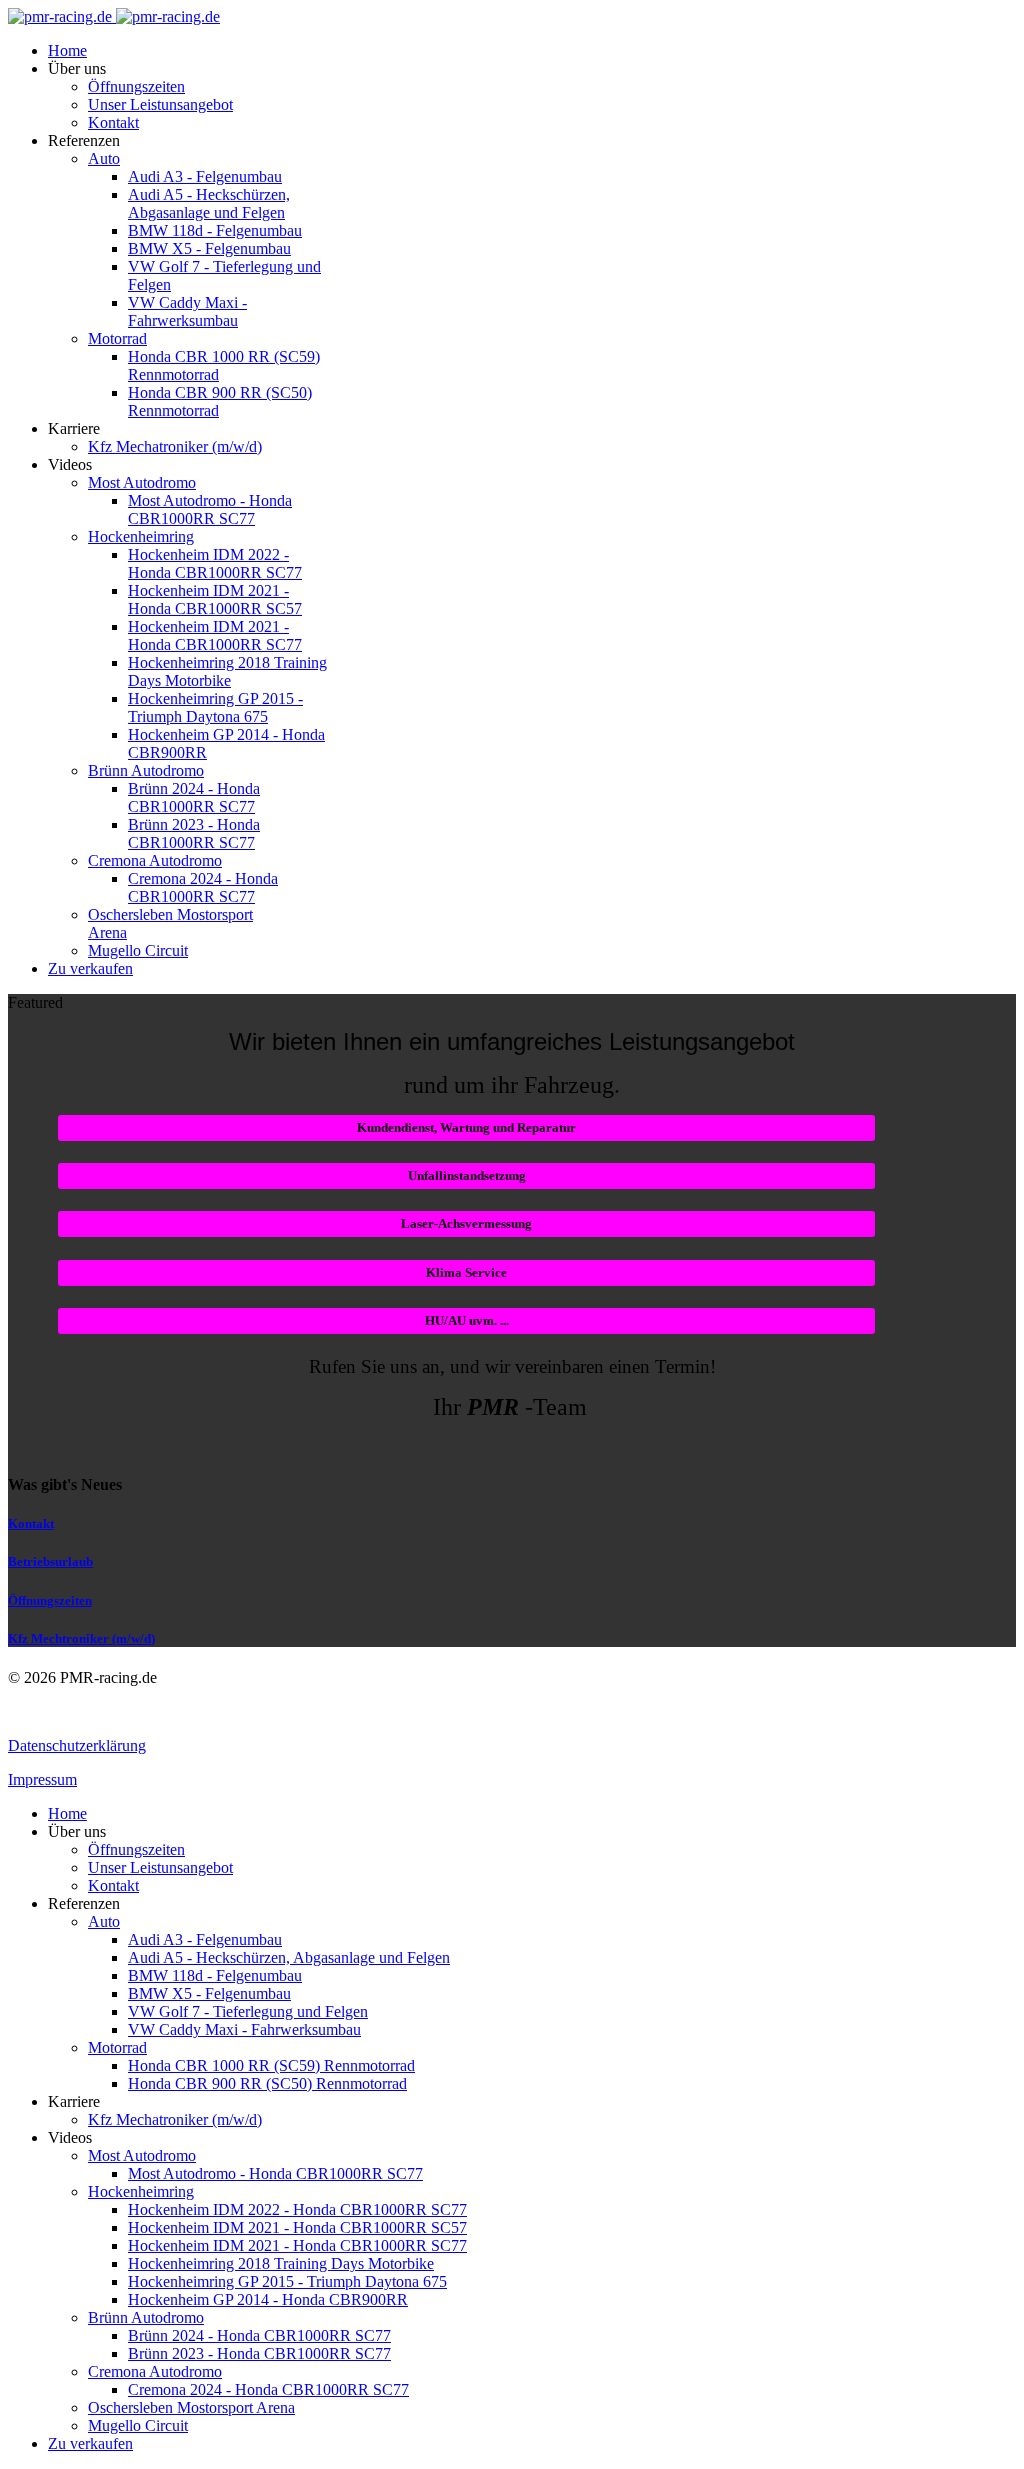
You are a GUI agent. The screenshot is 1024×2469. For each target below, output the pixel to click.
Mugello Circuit (138, 950)
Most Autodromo (142, 482)
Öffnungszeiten (136, 86)
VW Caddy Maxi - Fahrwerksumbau (187, 311)
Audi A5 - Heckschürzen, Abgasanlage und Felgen (209, 203)
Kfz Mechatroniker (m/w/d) (175, 446)
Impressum (42, 1779)
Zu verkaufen (90, 968)
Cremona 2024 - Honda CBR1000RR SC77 (203, 887)
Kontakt (113, 122)
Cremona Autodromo (155, 860)
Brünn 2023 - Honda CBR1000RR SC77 (194, 833)
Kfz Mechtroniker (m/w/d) (81, 1638)
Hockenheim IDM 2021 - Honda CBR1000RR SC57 (215, 599)
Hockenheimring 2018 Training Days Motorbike (227, 671)
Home (67, 50)
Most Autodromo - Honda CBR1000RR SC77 (210, 509)
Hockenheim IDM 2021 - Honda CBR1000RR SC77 (215, 635)
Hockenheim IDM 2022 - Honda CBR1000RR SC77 (215, 563)
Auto (104, 158)
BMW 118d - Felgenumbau (215, 230)
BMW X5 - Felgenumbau (209, 248)
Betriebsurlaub (50, 1561)
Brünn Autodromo (146, 770)
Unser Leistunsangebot (160, 104)
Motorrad (117, 338)
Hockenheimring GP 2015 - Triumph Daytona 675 (215, 707)
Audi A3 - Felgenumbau (205, 176)
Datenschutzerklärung (77, 1745)
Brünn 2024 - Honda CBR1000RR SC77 (194, 797)
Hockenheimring (141, 536)
